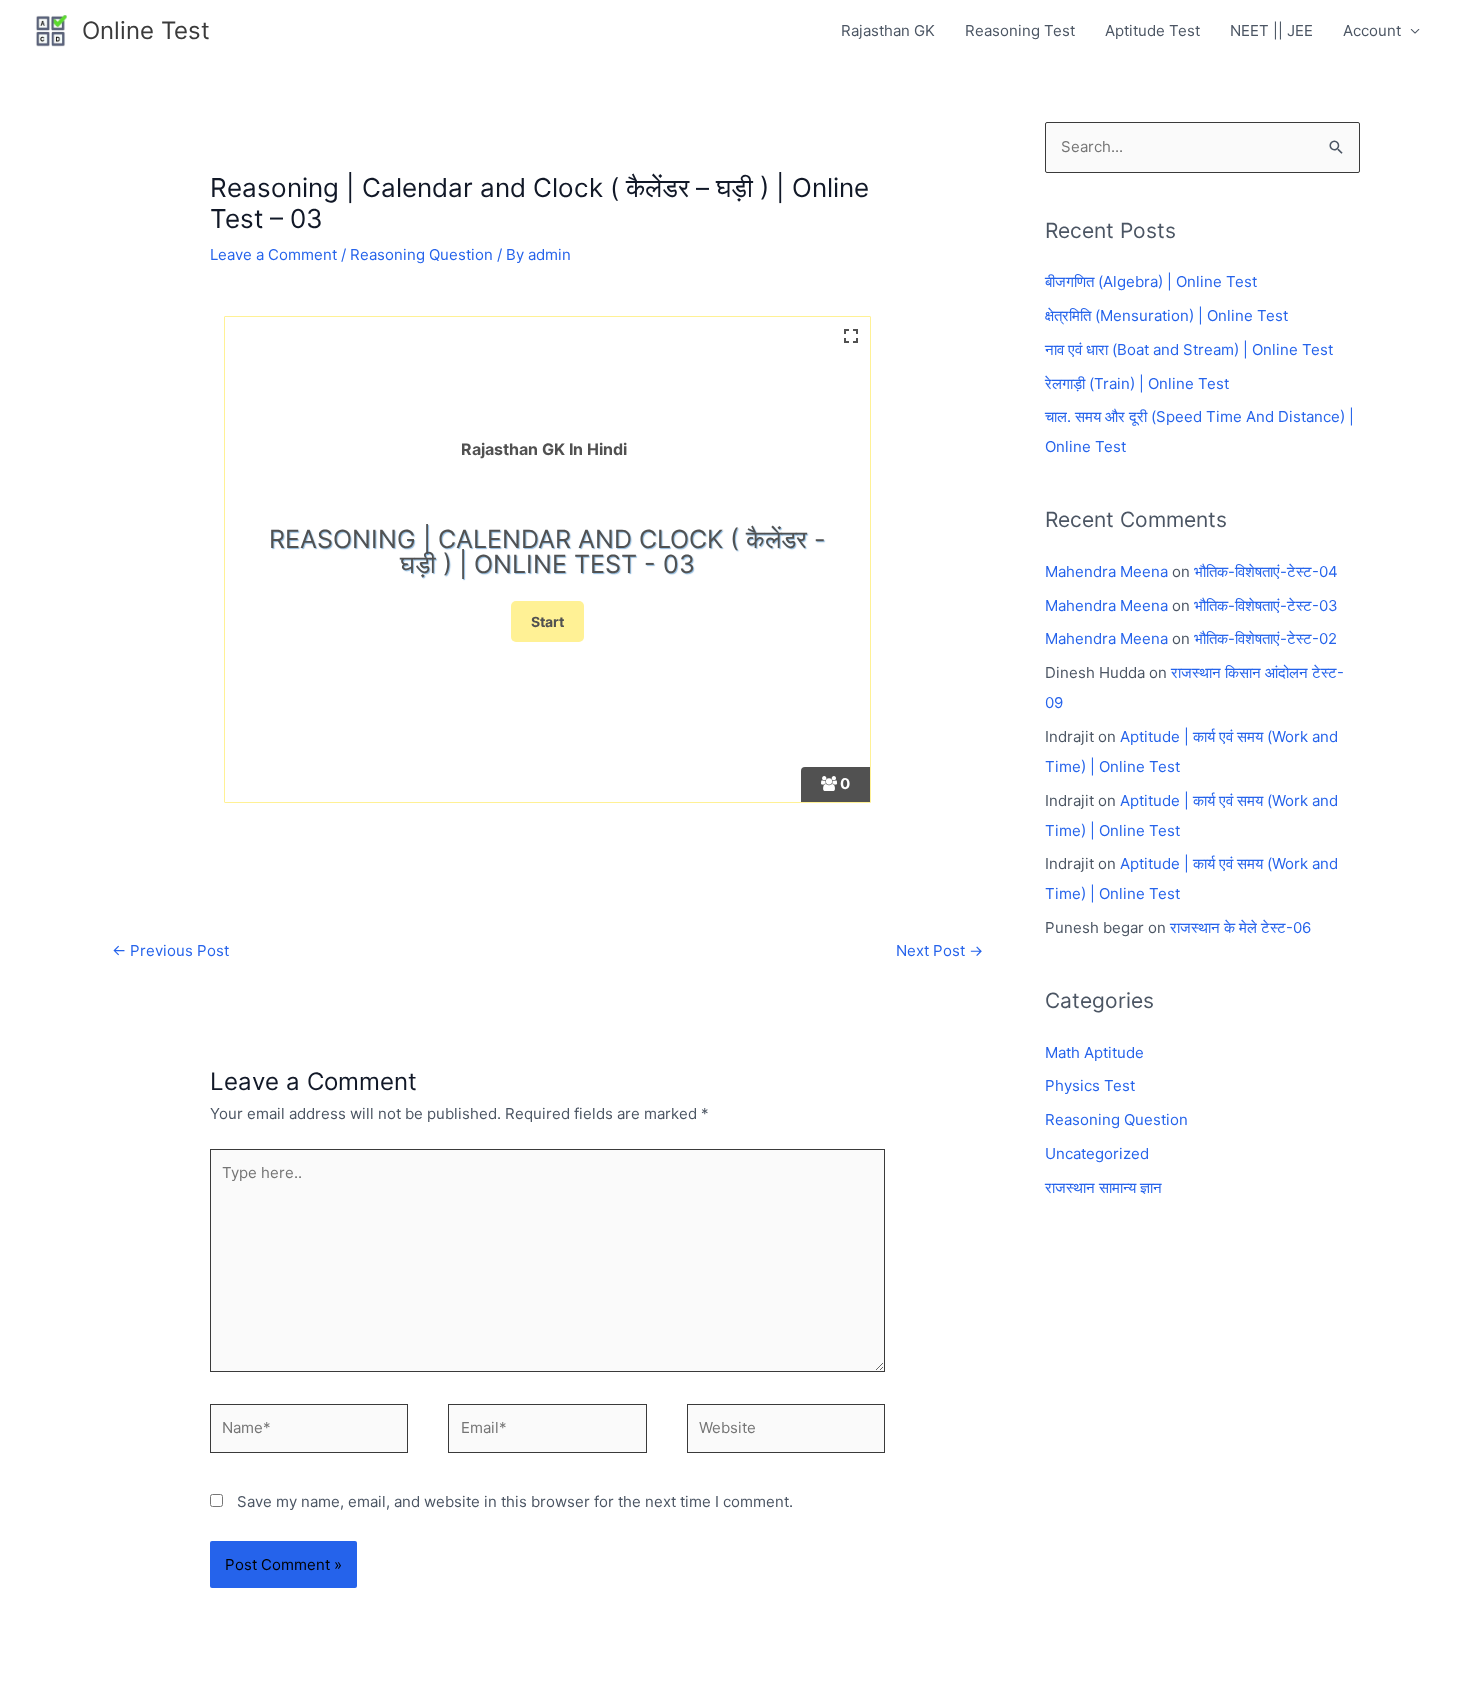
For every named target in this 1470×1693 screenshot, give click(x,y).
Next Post (939, 950)
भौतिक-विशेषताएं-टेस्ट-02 (1265, 638)
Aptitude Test (1152, 30)
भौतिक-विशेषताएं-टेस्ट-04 (1266, 571)
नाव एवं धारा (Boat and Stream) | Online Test (1189, 349)
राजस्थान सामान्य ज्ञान (1103, 1187)
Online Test (146, 30)
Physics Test (1090, 1085)
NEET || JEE (1271, 30)
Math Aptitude (1094, 1052)
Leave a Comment (273, 254)
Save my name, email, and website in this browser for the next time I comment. (515, 1501)
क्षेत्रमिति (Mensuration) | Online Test (1166, 315)
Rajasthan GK (888, 30)
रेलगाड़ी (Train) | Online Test (1137, 383)
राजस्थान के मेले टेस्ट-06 (1240, 927)
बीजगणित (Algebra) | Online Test (1151, 281)
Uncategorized (1097, 1153)
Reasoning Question (421, 254)
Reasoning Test (1020, 30)
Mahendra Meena (1106, 571)
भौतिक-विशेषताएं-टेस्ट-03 (1266, 605)
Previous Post (170, 950)
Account (1372, 30)
